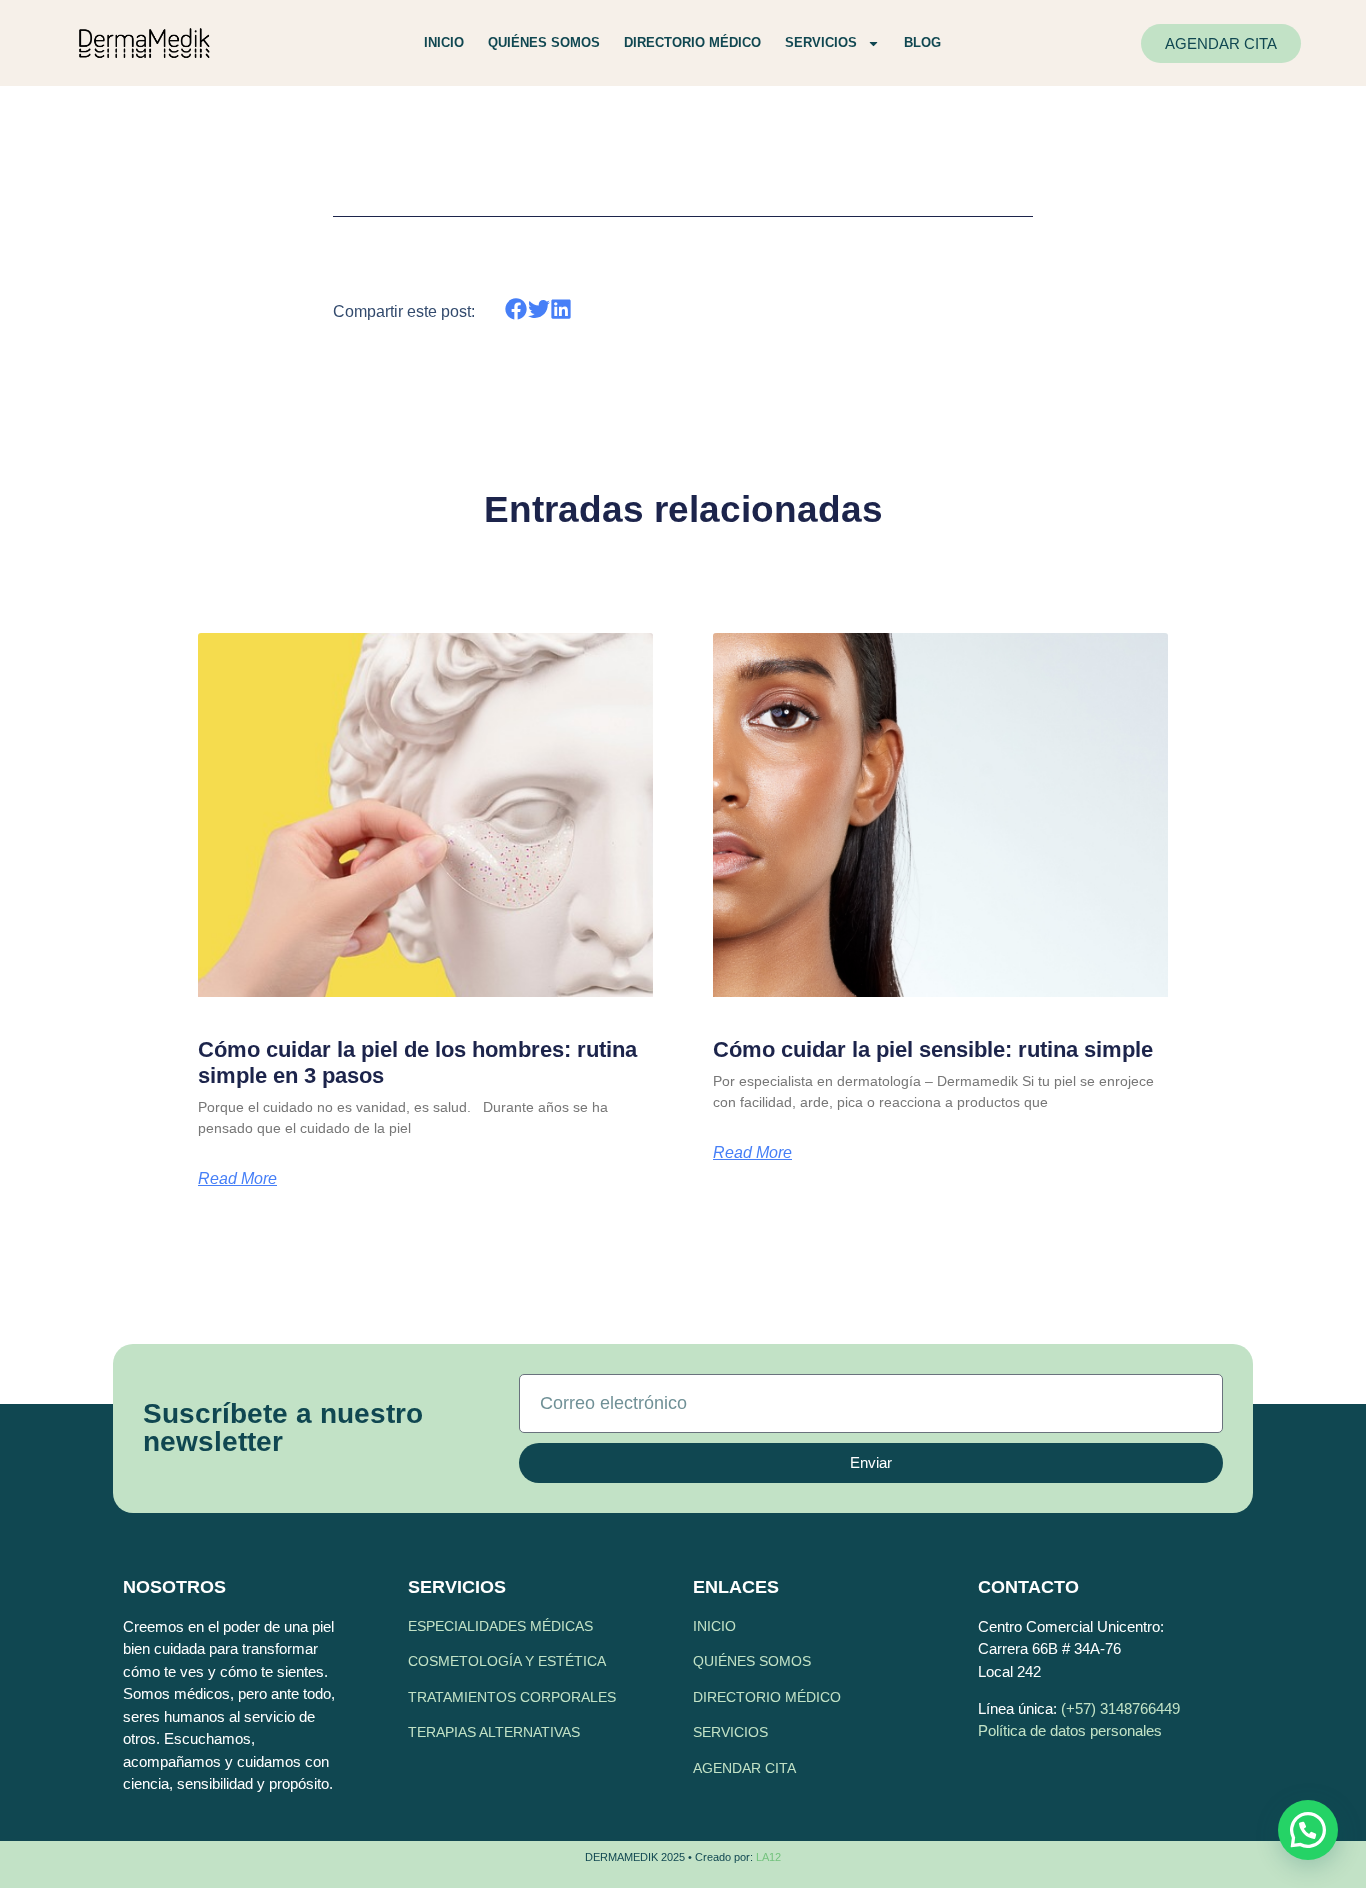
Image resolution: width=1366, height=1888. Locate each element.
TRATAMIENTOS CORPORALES (512, 1697)
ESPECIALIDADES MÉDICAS (500, 1626)
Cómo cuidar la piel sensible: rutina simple (933, 1049)
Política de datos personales (1070, 1730)
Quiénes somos (544, 42)
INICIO (714, 1626)
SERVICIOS (730, 1732)
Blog (922, 42)
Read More (237, 1179)
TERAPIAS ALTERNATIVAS (494, 1732)
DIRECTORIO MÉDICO (767, 1697)
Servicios (821, 42)
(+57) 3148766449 (1120, 1708)
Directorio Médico (692, 42)
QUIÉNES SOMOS (752, 1661)
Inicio (444, 42)
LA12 (768, 1857)
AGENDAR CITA (744, 1768)
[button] (516, 308)
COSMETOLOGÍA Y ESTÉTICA (507, 1661)
